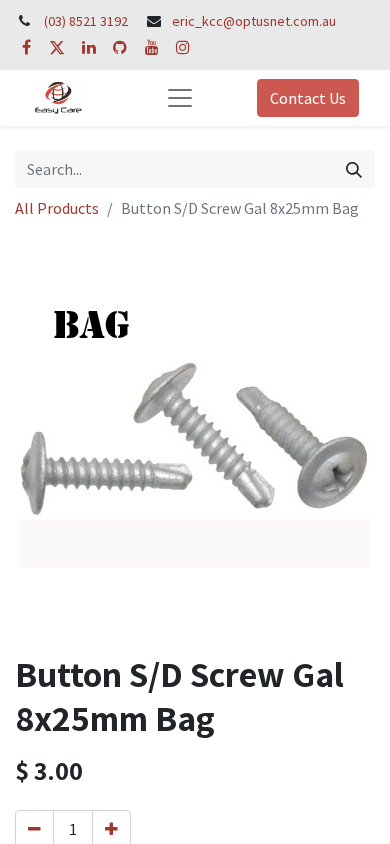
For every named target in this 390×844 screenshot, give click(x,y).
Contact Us (308, 98)
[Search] (354, 169)
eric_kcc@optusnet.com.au (254, 21)
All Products (57, 208)
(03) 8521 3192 (86, 21)
